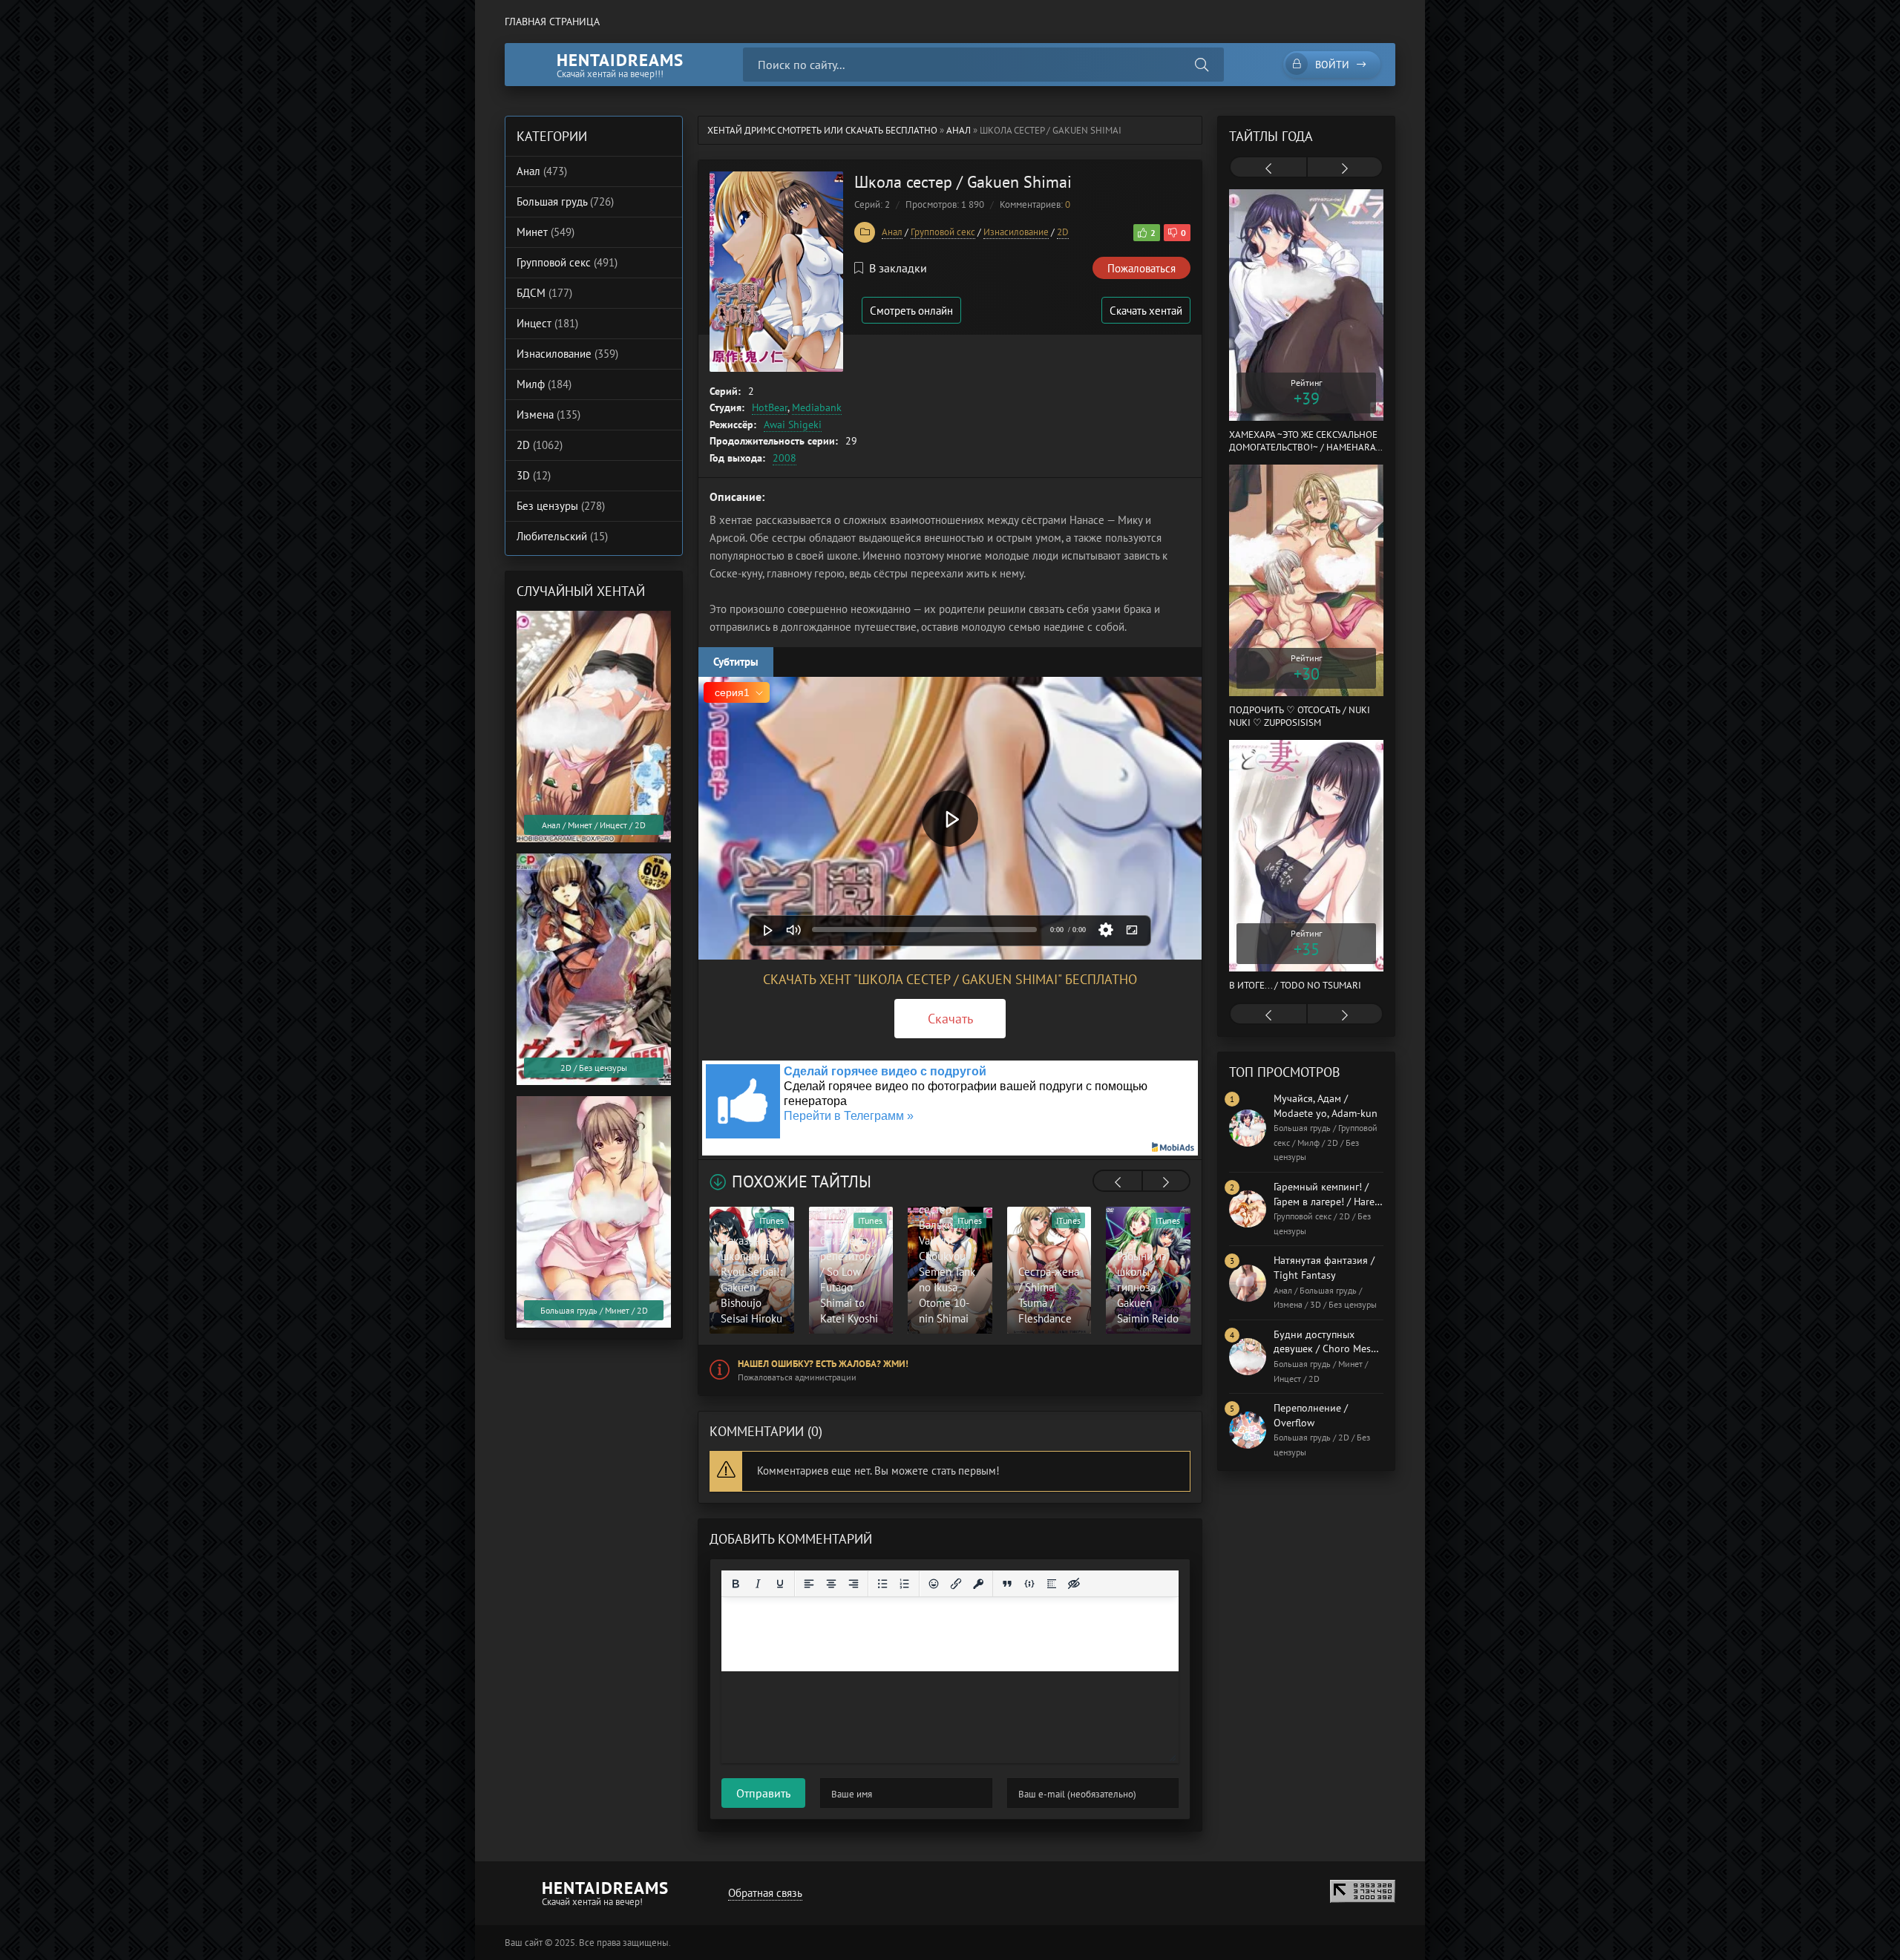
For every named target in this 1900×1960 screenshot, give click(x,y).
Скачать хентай (1146, 311)
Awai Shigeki (793, 425)
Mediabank (817, 407)
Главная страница (552, 22)
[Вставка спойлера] (1052, 1584)
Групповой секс (943, 232)
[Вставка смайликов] (934, 1584)
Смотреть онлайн (911, 311)
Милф (544, 384)
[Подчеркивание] (780, 1584)
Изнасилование (1016, 232)
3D (534, 475)
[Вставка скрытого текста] (1074, 1584)
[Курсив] (758, 1584)
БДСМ (544, 293)
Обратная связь (765, 1893)
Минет (546, 232)
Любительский (562, 536)
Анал (959, 130)
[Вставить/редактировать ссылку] (956, 1584)
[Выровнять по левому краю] (809, 1584)
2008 (784, 458)
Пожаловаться (1141, 268)
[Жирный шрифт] (736, 1584)
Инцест (547, 323)
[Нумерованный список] (905, 1584)
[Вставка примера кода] (1029, 1584)
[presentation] (1118, 1182)
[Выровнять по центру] (831, 1584)
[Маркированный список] (882, 1584)
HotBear (770, 407)
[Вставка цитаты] (1007, 1584)
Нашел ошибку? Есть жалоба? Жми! (823, 1364)
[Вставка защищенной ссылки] (978, 1584)
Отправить (763, 1793)
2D (1063, 232)
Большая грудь (565, 201)
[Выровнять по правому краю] (854, 1584)
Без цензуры (561, 506)
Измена (548, 414)
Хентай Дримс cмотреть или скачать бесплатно (822, 130)
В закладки (898, 268)
